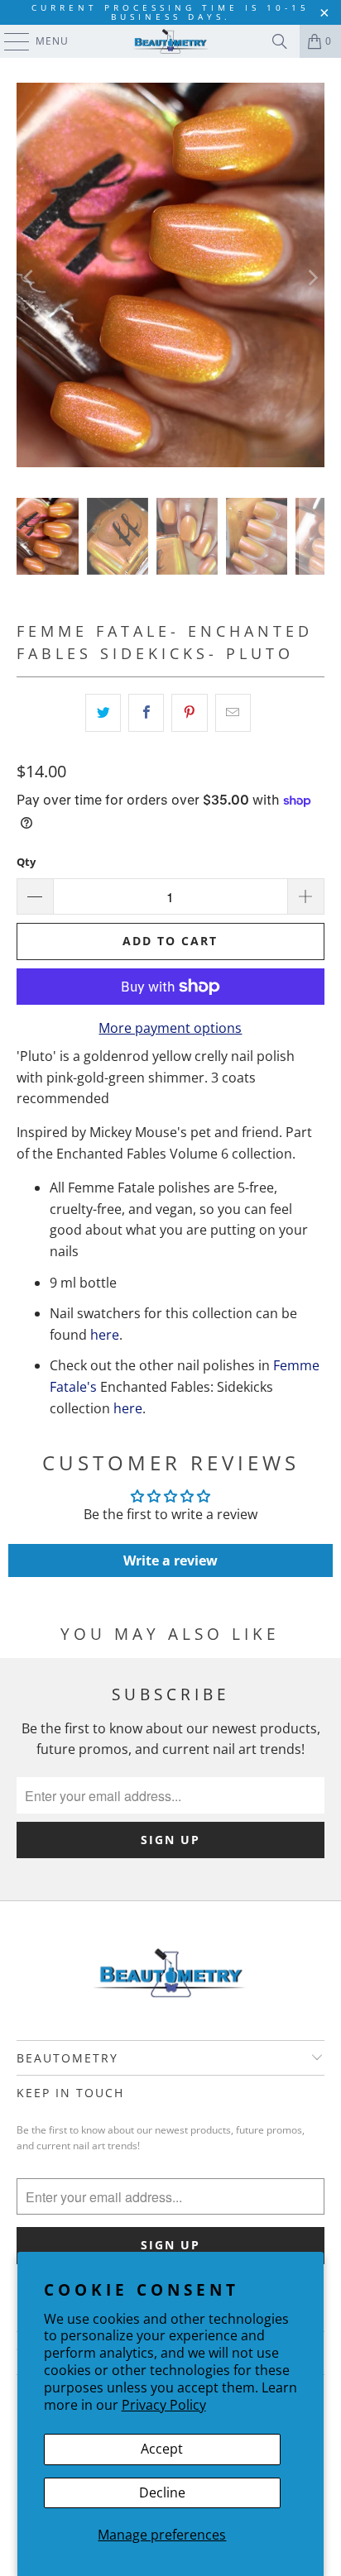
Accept (162, 2449)
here (105, 1335)
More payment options (170, 1028)
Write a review (170, 1560)
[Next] (312, 278)
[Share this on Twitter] (103, 713)
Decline (162, 2492)
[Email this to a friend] (233, 713)
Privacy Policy (164, 2405)
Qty (26, 862)
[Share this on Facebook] (146, 713)
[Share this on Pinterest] (189, 713)
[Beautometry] (170, 41)
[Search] (280, 41)
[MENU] (9, 41)
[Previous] (29, 278)
